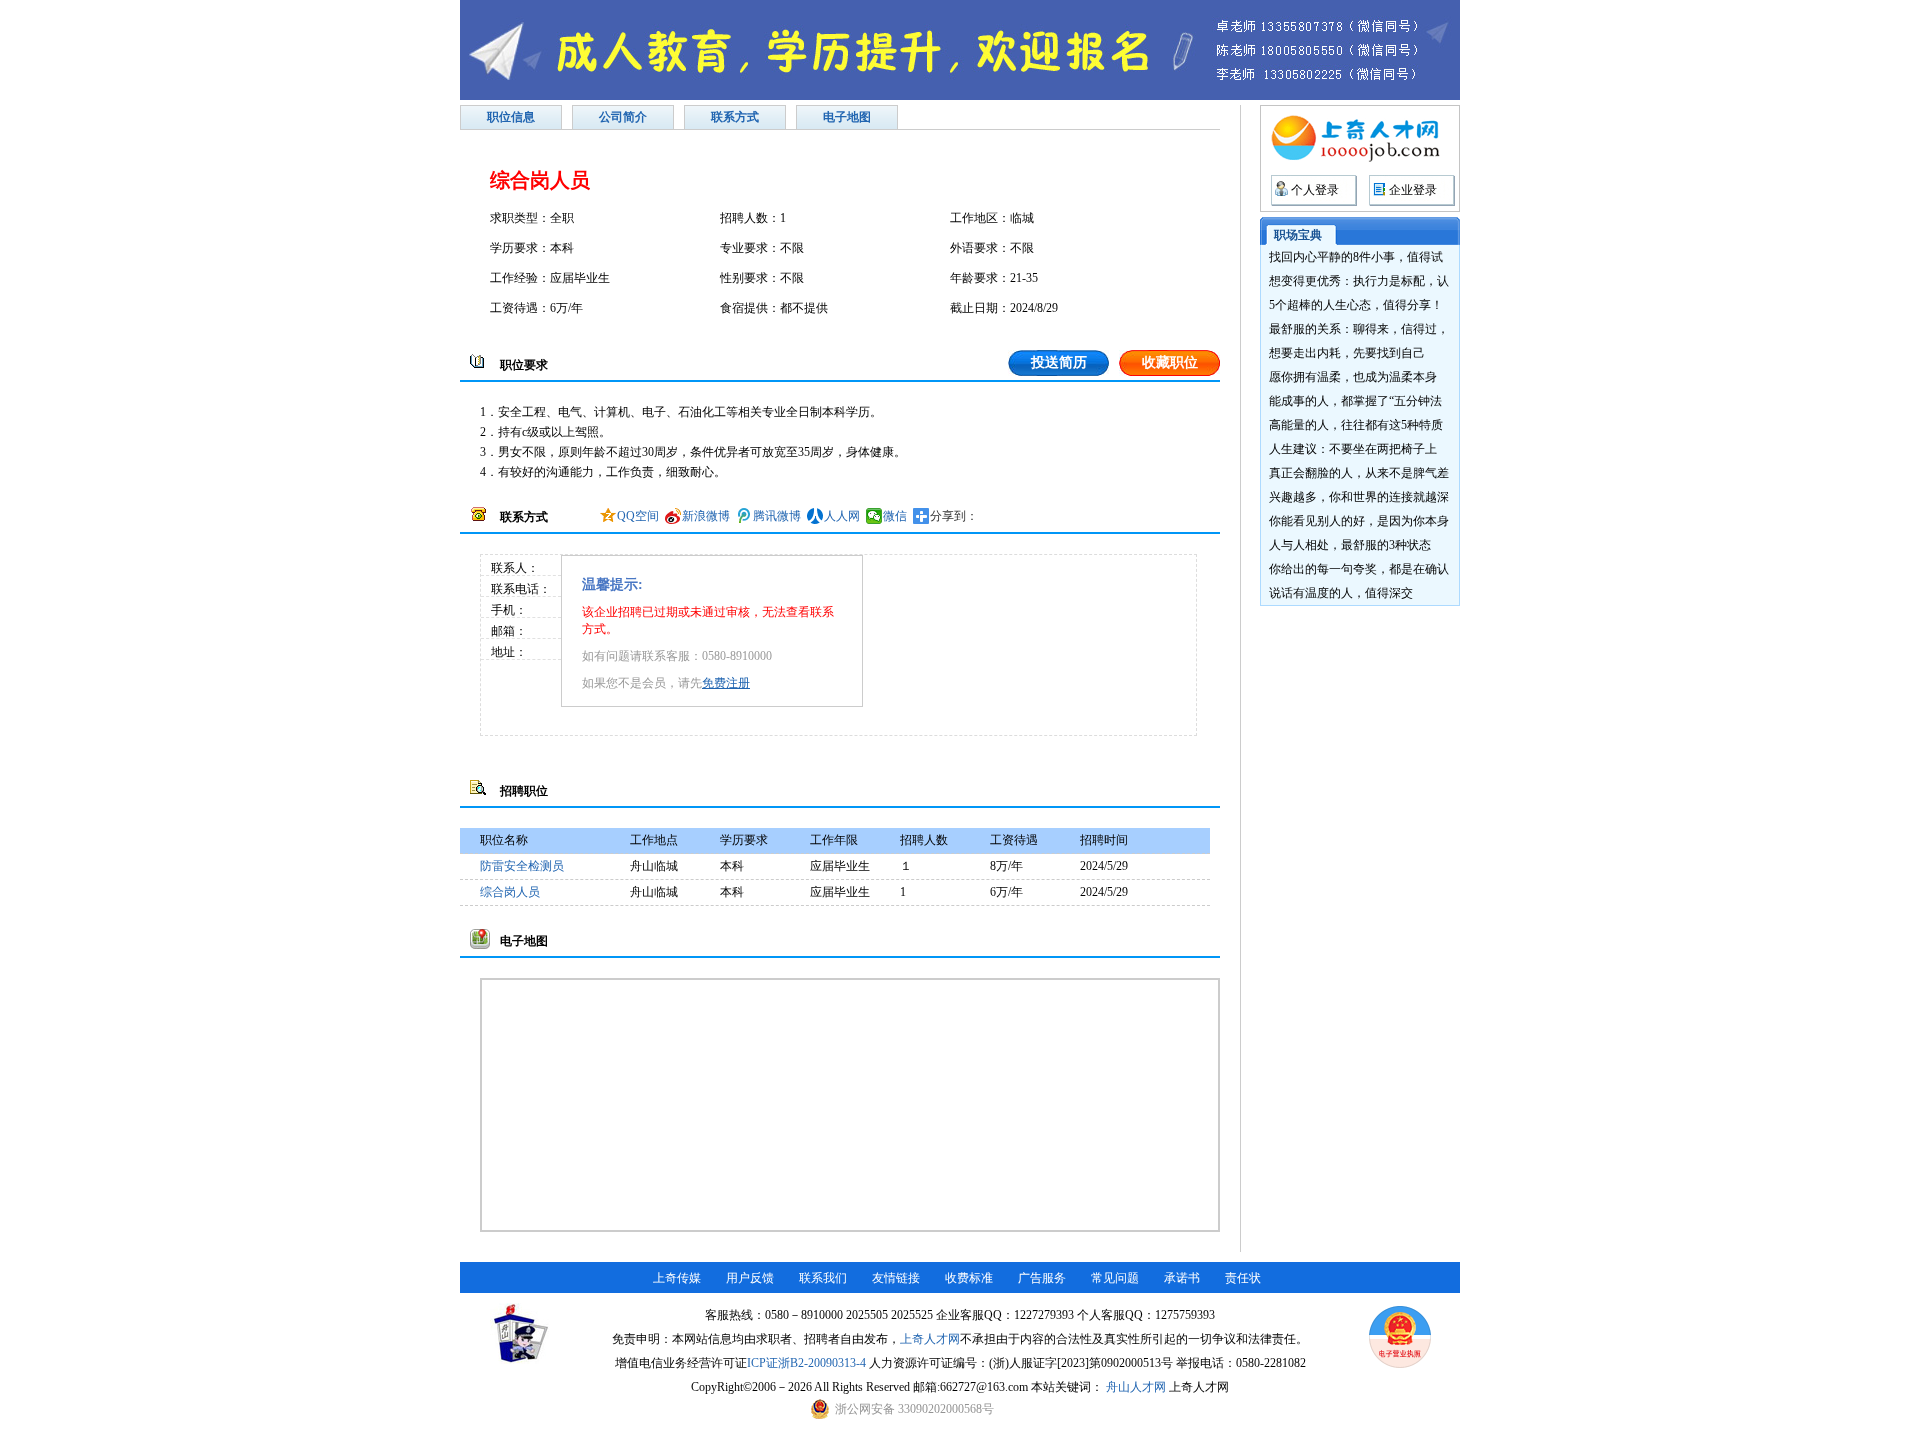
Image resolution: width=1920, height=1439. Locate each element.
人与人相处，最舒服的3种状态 (1350, 545)
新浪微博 (706, 516)
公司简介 (623, 117)
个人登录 (1315, 190)
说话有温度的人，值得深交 (1341, 593)
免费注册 (726, 683)
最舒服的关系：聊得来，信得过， (1359, 329)
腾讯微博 (777, 516)
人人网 (842, 516)
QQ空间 (638, 516)
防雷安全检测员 (522, 866)
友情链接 (896, 1278)
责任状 (1243, 1278)
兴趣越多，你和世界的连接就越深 (1359, 497)
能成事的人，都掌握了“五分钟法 (1355, 401)
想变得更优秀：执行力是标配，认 (1359, 281)
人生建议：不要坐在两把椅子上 (1353, 449)
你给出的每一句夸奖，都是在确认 (1359, 569)
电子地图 (847, 117)
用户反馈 (750, 1278)
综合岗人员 (510, 892)
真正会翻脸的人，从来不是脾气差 (1359, 473)
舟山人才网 (1136, 1387)
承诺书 (1182, 1278)
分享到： (954, 516)
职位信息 (511, 117)
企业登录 (1413, 190)
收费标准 (969, 1278)
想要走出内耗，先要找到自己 (1347, 353)
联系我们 (823, 1278)
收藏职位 (1170, 362)
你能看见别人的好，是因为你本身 (1359, 521)
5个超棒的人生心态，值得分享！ (1356, 305)
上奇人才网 (930, 1339)
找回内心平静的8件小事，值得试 (1356, 257)
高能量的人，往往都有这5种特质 (1356, 425)
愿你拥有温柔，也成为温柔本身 (1353, 377)
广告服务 (1042, 1278)
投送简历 (1059, 362)
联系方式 (735, 117)
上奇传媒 (677, 1278)
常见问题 (1115, 1278)
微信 (895, 516)
